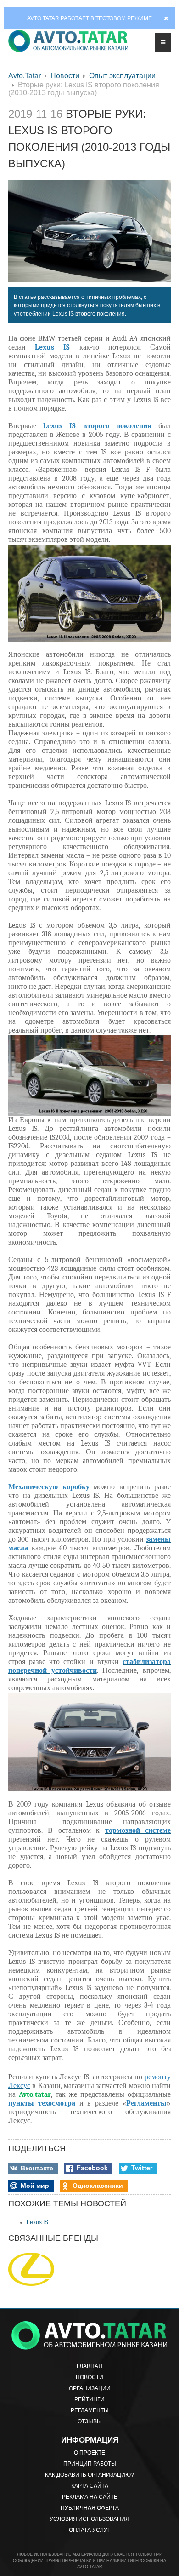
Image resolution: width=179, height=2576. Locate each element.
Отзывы (90, 2421)
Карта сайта (90, 2486)
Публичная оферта (90, 2508)
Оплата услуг (90, 2530)
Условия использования (89, 2519)
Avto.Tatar (25, 76)
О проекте (89, 2453)
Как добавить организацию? (89, 2475)
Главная (89, 2366)
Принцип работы (90, 2464)
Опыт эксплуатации (122, 76)
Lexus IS (37, 2222)
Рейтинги (89, 2399)
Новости (65, 76)
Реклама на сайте (90, 2497)
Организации (90, 2388)
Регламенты (90, 2410)
